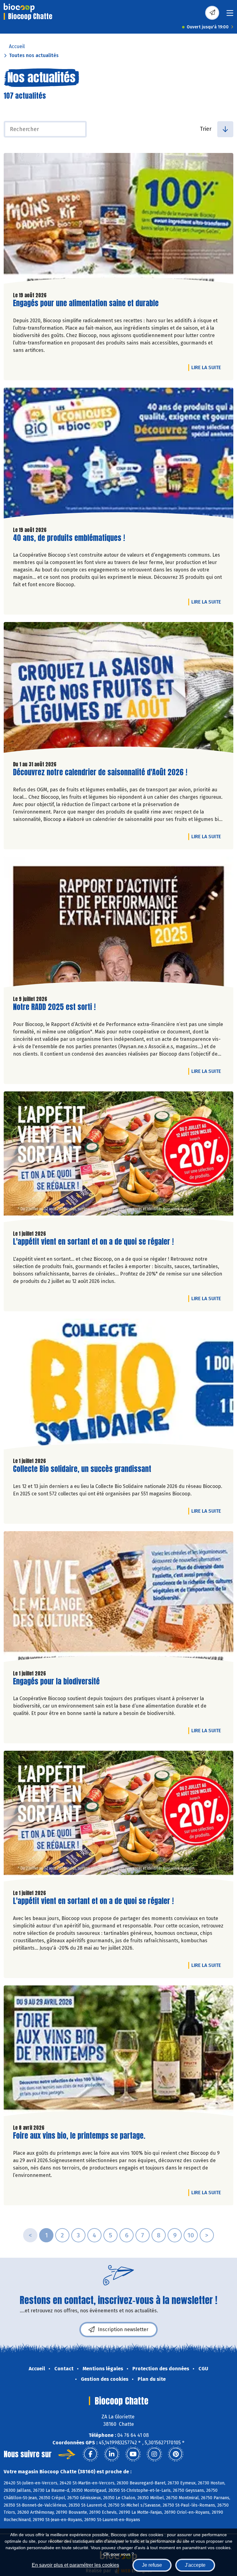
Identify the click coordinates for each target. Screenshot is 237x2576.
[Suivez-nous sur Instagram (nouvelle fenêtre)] (154, 2454)
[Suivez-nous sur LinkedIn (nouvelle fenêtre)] (112, 2454)
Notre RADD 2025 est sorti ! (54, 1007)
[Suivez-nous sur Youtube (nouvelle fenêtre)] (133, 2454)
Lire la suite (208, 367)
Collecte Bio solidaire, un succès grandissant (82, 1469)
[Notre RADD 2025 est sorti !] (118, 924)
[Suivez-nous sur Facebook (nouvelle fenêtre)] (90, 2454)
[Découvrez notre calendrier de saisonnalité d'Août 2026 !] (118, 689)
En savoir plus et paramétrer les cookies (75, 2565)
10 (191, 2235)
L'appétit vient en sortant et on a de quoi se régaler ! (93, 1242)
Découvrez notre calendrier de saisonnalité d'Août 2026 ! (100, 772)
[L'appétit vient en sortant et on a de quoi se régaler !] (118, 1158)
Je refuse (152, 2565)
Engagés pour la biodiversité (56, 1682)
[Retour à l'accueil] (19, 8)
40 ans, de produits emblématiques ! (69, 538)
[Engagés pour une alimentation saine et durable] (118, 220)
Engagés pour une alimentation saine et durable (86, 303)
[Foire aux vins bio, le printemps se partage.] (118, 2052)
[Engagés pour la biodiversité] (118, 1598)
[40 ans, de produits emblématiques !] (118, 455)
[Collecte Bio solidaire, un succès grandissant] (118, 1386)
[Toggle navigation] (230, 15)
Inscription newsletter (123, 2329)
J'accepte (195, 2565)
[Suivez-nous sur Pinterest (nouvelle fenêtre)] (176, 2454)
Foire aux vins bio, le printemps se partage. (79, 2136)
